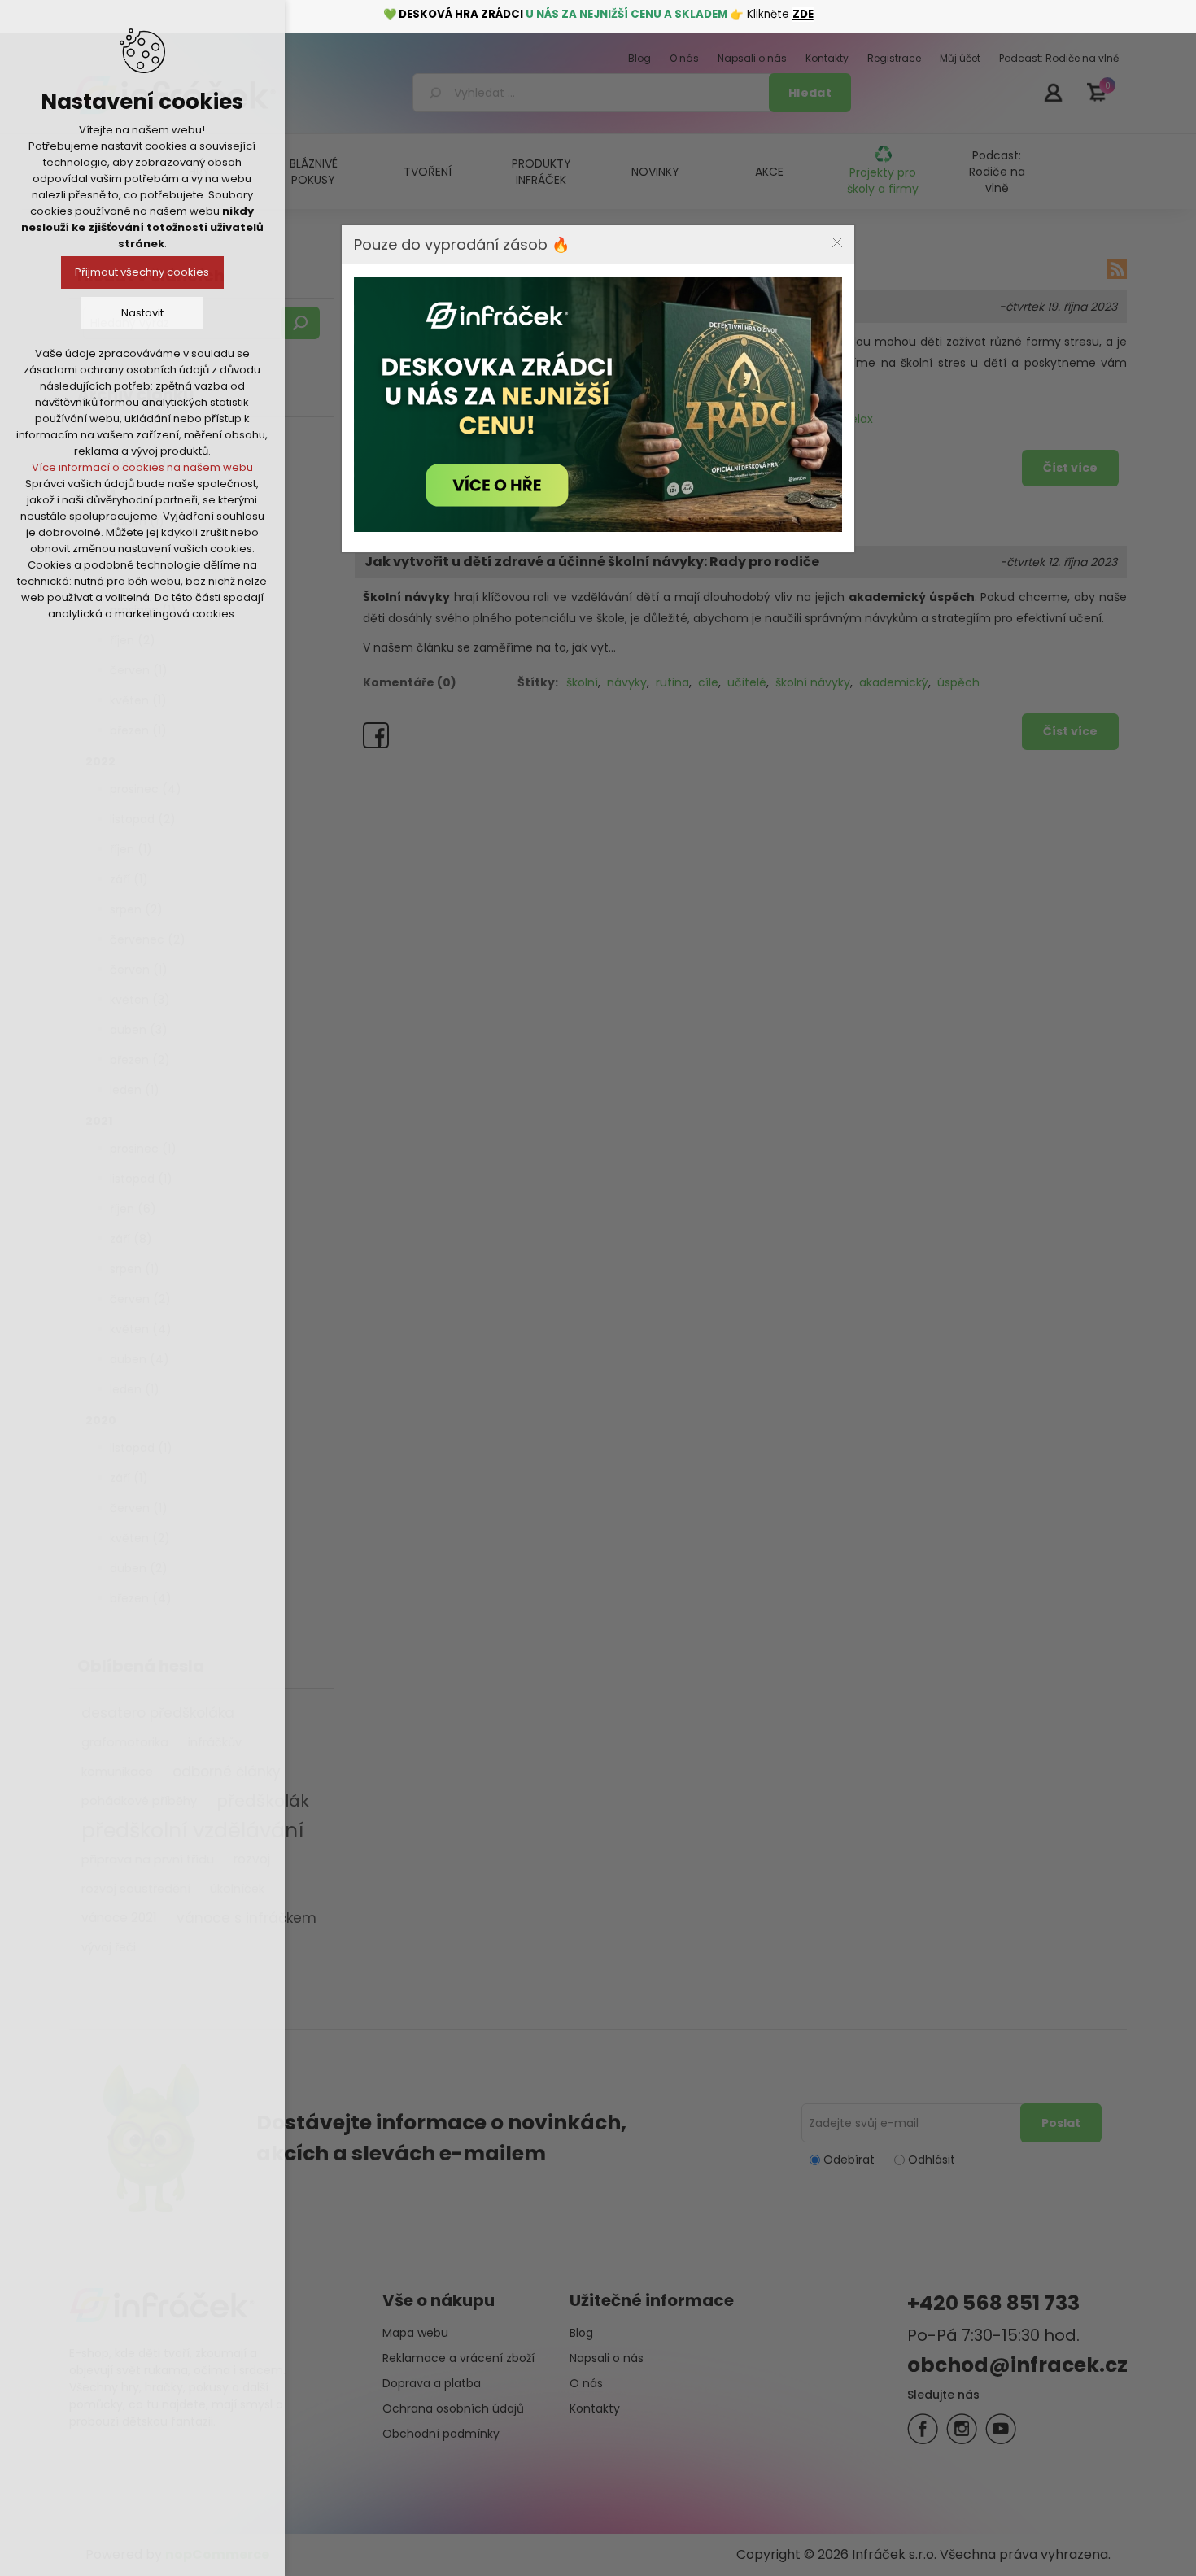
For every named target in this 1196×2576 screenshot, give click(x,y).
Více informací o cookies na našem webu (142, 467)
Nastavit (142, 313)
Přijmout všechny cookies (143, 272)
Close (837, 242)
